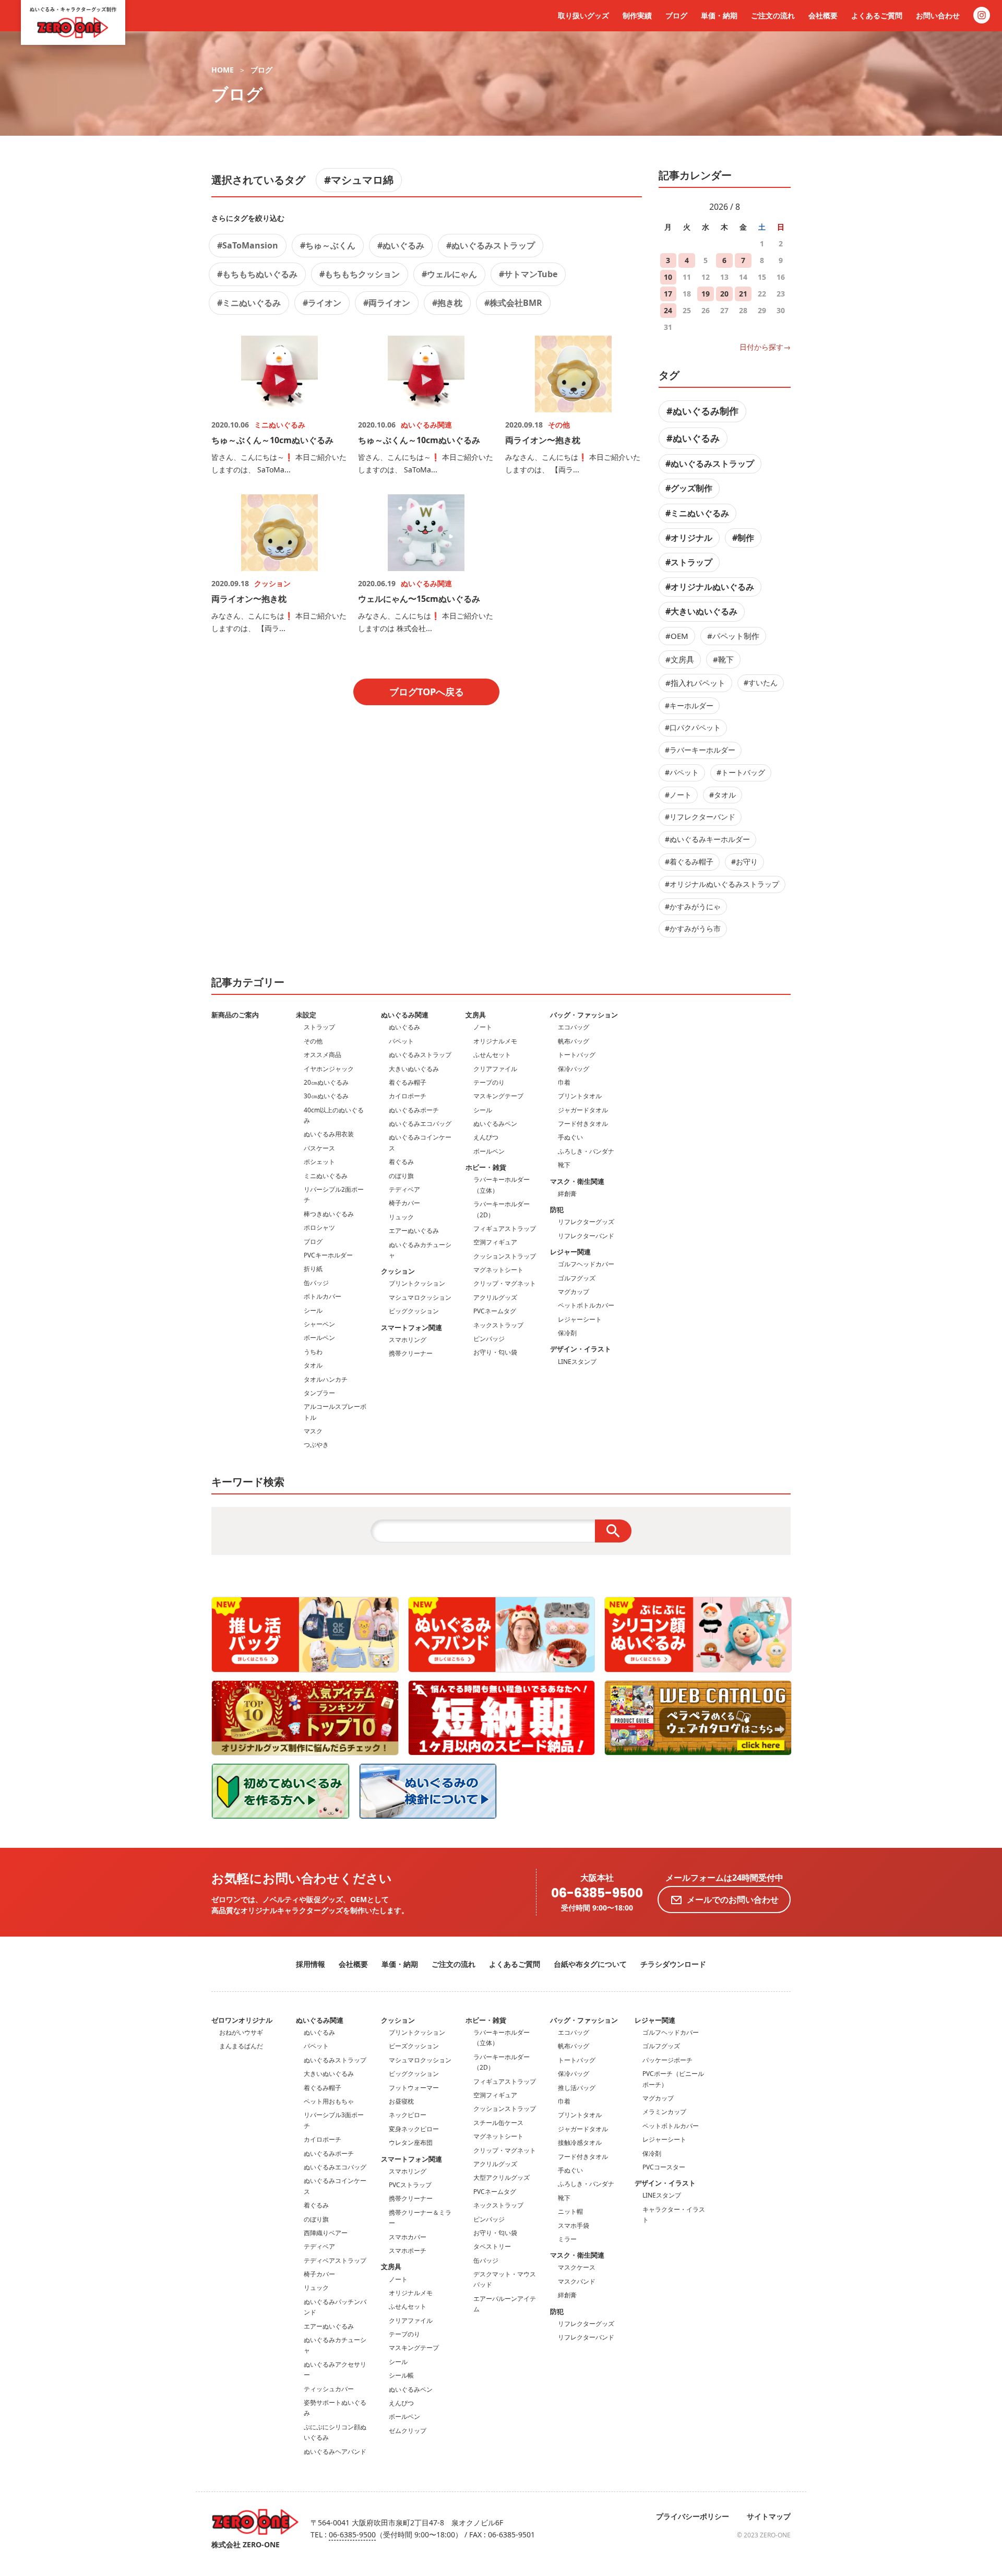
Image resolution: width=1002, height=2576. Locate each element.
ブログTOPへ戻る (427, 692)
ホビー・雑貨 (486, 1167)
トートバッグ (577, 1055)
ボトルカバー (323, 1296)
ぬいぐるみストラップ (420, 1055)
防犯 (557, 1209)
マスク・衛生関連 (577, 1181)
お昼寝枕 (401, 2101)
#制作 (743, 538)
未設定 (306, 1015)
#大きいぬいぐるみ (701, 611)
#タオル (723, 795)
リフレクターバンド (586, 1236)
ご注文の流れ (773, 15)
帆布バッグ (574, 1041)
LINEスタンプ (577, 1362)
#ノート (678, 795)
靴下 (564, 1165)
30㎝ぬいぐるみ (326, 1096)
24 (668, 310)
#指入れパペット (695, 683)
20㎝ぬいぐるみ (326, 1082)
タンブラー (319, 1393)
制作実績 (637, 15)
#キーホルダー (689, 705)
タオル (313, 1365)
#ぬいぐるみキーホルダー (707, 839)
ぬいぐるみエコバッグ (420, 1124)
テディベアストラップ (335, 2260)
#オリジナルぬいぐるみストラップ (722, 884)
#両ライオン (387, 303)
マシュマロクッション (420, 1297)
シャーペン (319, 1324)
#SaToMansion (248, 245)
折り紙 (313, 1269)
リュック (401, 1217)
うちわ (313, 1352)
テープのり (489, 1082)
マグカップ (574, 1292)
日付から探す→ (765, 347)
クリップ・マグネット (505, 1283)
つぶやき (316, 1445)
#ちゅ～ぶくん (328, 245)
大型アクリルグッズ (502, 2177)
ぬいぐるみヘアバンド (335, 2452)
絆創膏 (567, 1194)
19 (706, 294)
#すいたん (761, 682)
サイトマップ (769, 2516)
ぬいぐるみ (404, 1027)
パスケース (319, 1148)
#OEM (677, 636)
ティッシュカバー (329, 2389)
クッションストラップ (505, 1256)
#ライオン (322, 303)
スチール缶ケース (498, 2123)
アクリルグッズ (495, 1297)
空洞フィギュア (495, 1242)
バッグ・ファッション (584, 1015)
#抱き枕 (447, 303)
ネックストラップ (498, 1325)
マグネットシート (498, 1270)
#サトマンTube (528, 274)
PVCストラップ (410, 2185)
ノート (483, 1027)
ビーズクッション (414, 2046)
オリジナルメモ (495, 1041)
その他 (313, 1041)
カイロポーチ (408, 1096)
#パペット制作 (733, 636)
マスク (313, 1431)
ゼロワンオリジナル (242, 2020)
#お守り (744, 862)
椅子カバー (404, 1203)
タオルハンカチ (326, 1379)
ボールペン (319, 1338)
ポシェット (319, 1162)
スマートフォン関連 (411, 1327)
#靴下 (723, 659)
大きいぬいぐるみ (414, 1069)
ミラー (567, 2239)
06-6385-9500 (597, 1894)
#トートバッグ (741, 772)
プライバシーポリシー (693, 2516)
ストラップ (319, 1027)
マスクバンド (577, 2281)
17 (668, 294)
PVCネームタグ (495, 1311)
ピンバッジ (489, 1339)
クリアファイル (495, 1069)
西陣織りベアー (326, 2233)
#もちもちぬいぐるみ (257, 274)
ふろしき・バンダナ (586, 1151)
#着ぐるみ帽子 (689, 862)
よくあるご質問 (877, 15)
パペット (401, 1041)
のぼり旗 (401, 1176)
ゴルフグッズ (577, 1278)
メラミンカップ (664, 2112)
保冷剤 (567, 1333)
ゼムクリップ (408, 2431)
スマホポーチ (408, 2251)
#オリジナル (689, 538)
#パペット (682, 772)
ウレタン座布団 (411, 2142)
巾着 (564, 1082)
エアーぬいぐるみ (414, 1231)
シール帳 (401, 2375)
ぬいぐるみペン (495, 1124)
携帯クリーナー (411, 1353)
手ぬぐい (570, 1137)
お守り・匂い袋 (495, 1352)
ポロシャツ (319, 1227)
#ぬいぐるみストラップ (491, 245)
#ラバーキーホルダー (700, 750)
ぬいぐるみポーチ (414, 1110)
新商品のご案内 (235, 1015)
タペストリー (492, 2246)
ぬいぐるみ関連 (405, 1015)
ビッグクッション (414, 1311)
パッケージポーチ (667, 2060)
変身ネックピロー (414, 2129)
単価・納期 (719, 15)
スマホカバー (408, 2237)
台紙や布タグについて (590, 1964)
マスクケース (577, 2267)
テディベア (404, 1189)
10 (668, 277)
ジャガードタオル (583, 1110)
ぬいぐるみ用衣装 (329, 1134)
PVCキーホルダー (328, 1255)
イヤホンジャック (329, 1069)
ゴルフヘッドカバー (586, 1264)
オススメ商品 (323, 1055)
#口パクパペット (693, 727)
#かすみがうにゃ (693, 906)
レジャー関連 (570, 1252)
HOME (223, 70)
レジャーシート (580, 1319)
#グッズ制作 (689, 488)
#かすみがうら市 (693, 928)
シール (313, 1310)
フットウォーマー (414, 2088)
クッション (398, 1271)
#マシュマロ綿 (359, 180)
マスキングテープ (498, 1096)
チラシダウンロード (673, 1964)
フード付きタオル (583, 1124)
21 (743, 294)
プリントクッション (417, 1283)
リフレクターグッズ (586, 1222)
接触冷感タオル (580, 2142)
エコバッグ (574, 1027)
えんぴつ (486, 1137)
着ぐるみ (401, 1162)
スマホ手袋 (574, 2225)
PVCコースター (664, 2167)
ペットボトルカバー (586, 1305)
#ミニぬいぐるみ (249, 303)
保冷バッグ (574, 1069)
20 (724, 294)
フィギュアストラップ (505, 1228)
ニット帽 (570, 2211)
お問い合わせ (938, 15)
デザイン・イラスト (581, 1349)
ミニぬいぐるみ (326, 1176)
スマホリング (408, 1340)
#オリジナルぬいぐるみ (710, 587)
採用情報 (311, 1964)
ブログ (676, 15)
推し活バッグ (577, 2088)
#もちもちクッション (360, 274)
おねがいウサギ (241, 2032)
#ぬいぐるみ (401, 245)
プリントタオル (580, 1096)
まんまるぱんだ (241, 2046)
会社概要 (823, 15)
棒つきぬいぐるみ (329, 1214)
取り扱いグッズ (583, 15)
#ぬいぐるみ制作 (702, 411)
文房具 (476, 1015)
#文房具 (680, 659)
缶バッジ (316, 1283)
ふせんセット (492, 1055)
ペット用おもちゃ (329, 2101)
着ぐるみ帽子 (408, 1082)
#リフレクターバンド (700, 817)
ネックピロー (408, 2115)
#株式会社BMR (513, 303)
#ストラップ (689, 562)
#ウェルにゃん (449, 274)
